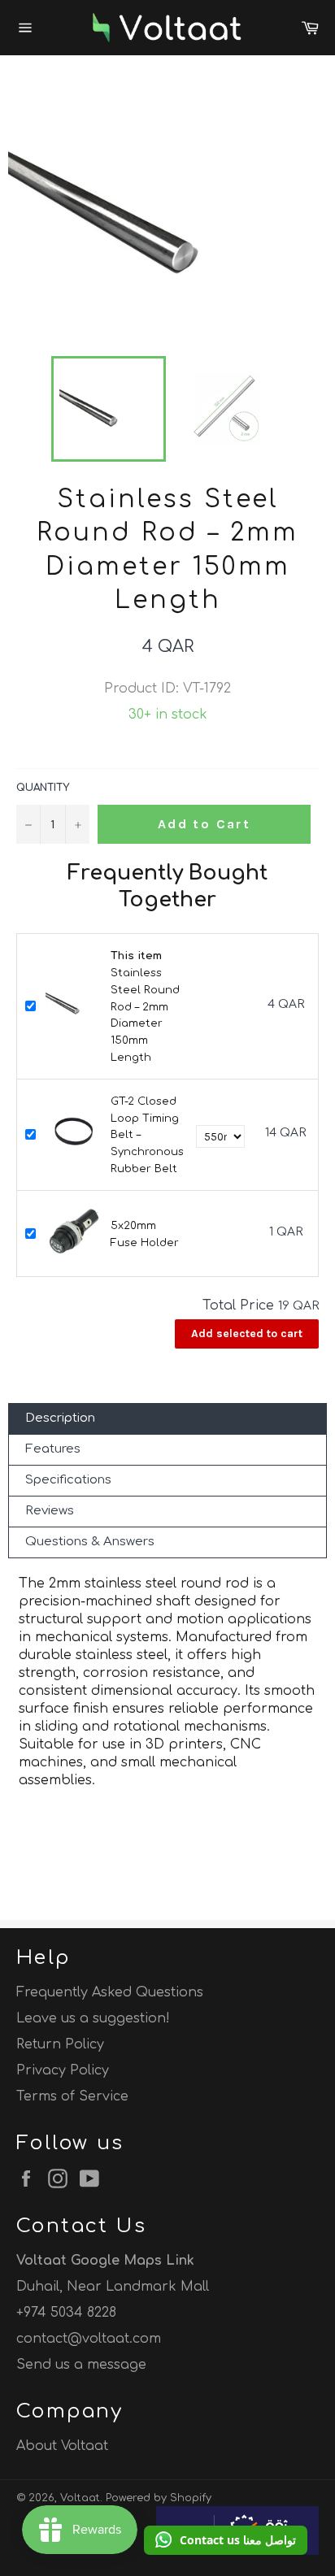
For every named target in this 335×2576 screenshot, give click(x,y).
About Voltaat (62, 2446)
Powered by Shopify (159, 2498)
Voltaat (80, 2498)
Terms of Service (72, 2096)
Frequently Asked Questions (110, 1992)
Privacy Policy (63, 2070)
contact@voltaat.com (89, 2339)
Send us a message (81, 2365)
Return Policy (60, 2044)
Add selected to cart (247, 1334)
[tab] (167, 1419)
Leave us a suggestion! (93, 2018)
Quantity (43, 788)
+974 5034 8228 (66, 2313)
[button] (226, 2540)
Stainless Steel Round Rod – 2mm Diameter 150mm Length (145, 1007)
